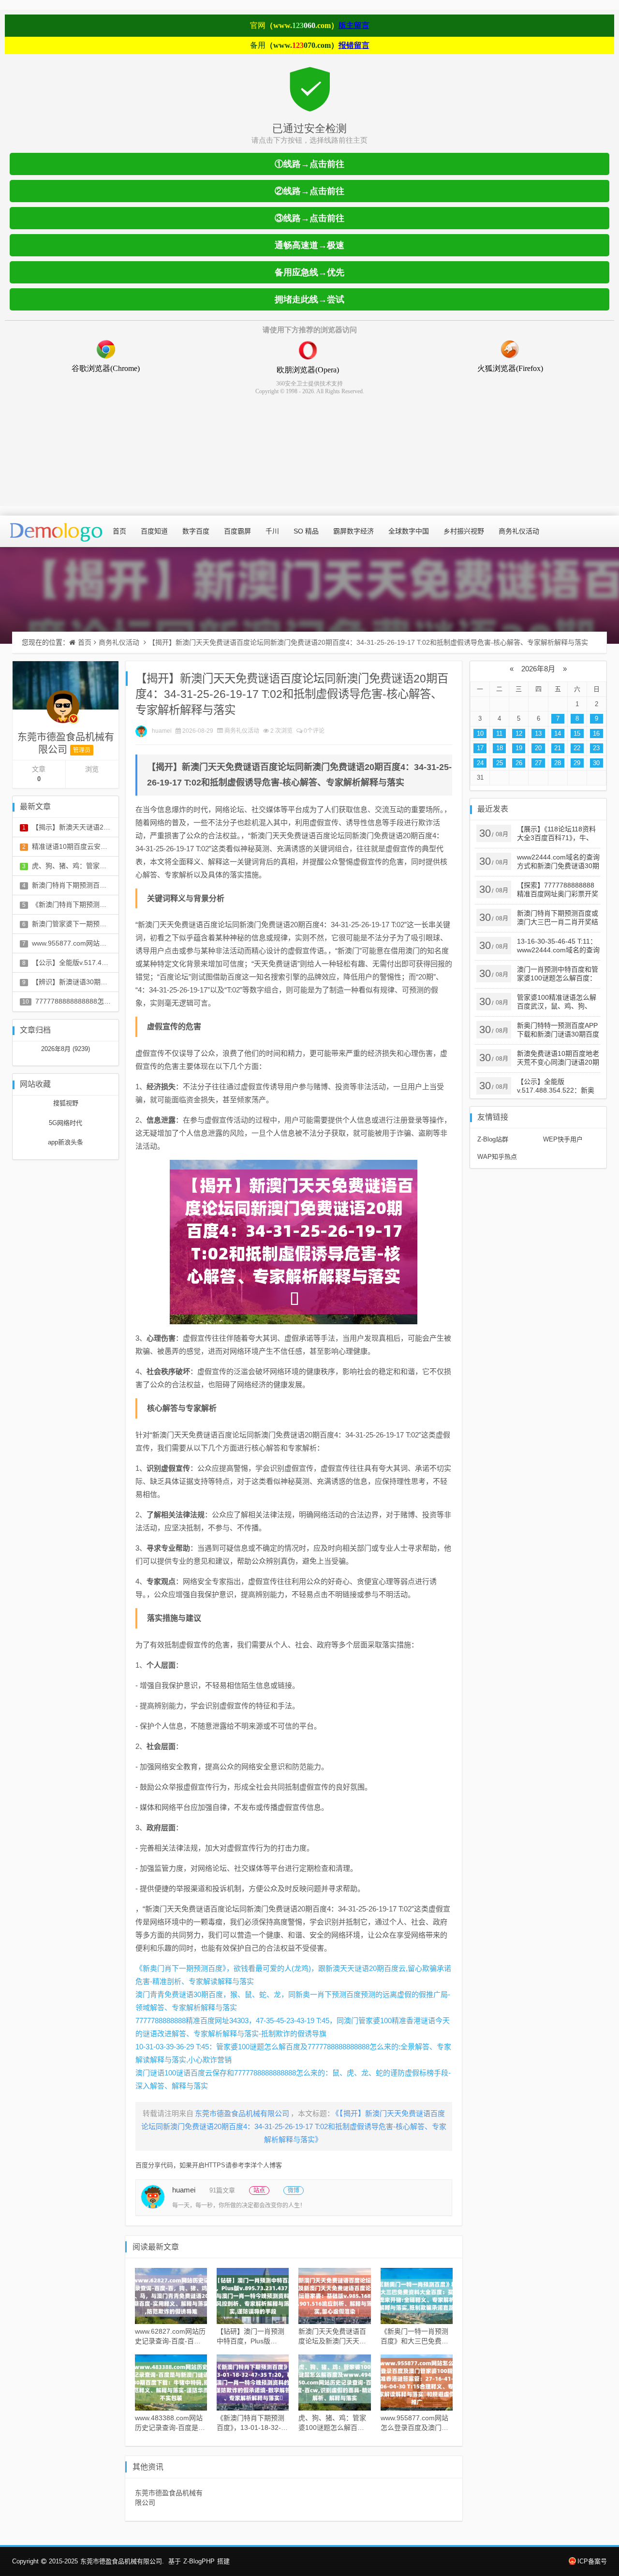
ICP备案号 (592, 2561)
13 (538, 733)
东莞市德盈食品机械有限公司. (122, 2561)
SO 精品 (306, 531)
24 (480, 763)
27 (538, 763)
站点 (259, 2191)
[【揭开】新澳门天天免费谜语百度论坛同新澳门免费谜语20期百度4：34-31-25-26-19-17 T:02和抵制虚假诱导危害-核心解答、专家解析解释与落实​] (294, 1242)
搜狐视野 (66, 1103)
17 (480, 748)
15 (577, 733)
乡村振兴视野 (464, 531)
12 (519, 733)
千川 (272, 531)
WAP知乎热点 (497, 1157)
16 (596, 733)
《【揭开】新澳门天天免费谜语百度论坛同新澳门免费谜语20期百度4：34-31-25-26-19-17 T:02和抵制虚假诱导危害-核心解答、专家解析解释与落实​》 (294, 2126)
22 (577, 748)
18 (500, 748)
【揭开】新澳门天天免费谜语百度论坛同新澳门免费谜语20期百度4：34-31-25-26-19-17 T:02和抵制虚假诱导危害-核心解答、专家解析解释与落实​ (368, 642)
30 (596, 763)
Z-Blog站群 (493, 1139)
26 (519, 763)
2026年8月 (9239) (66, 1049)
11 (499, 733)
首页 (119, 531)
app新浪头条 (66, 1142)
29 (577, 763)
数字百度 (196, 531)
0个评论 (314, 731)
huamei (162, 731)
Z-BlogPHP (199, 2561)
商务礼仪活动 (519, 531)
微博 (294, 2191)
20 (538, 748)
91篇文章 (222, 2190)
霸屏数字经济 (354, 531)
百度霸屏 (237, 531)
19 (519, 748)
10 (480, 733)
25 (500, 763)
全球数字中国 (409, 531)
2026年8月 (538, 669)
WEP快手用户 (563, 1139)
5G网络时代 (66, 1123)
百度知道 (154, 531)
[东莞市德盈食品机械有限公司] (63, 711)
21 (558, 748)
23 (596, 748)
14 (558, 733)
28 (558, 763)
